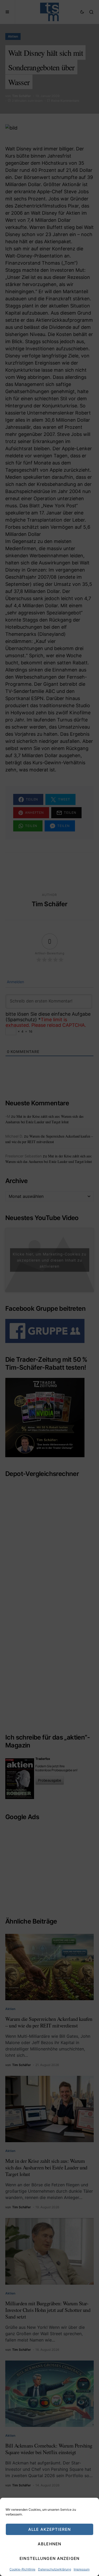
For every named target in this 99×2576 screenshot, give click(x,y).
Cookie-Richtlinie (22, 2569)
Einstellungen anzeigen (49, 2558)
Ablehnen (49, 2544)
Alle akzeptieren (49, 2529)
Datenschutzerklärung (55, 2569)
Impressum (82, 2569)
